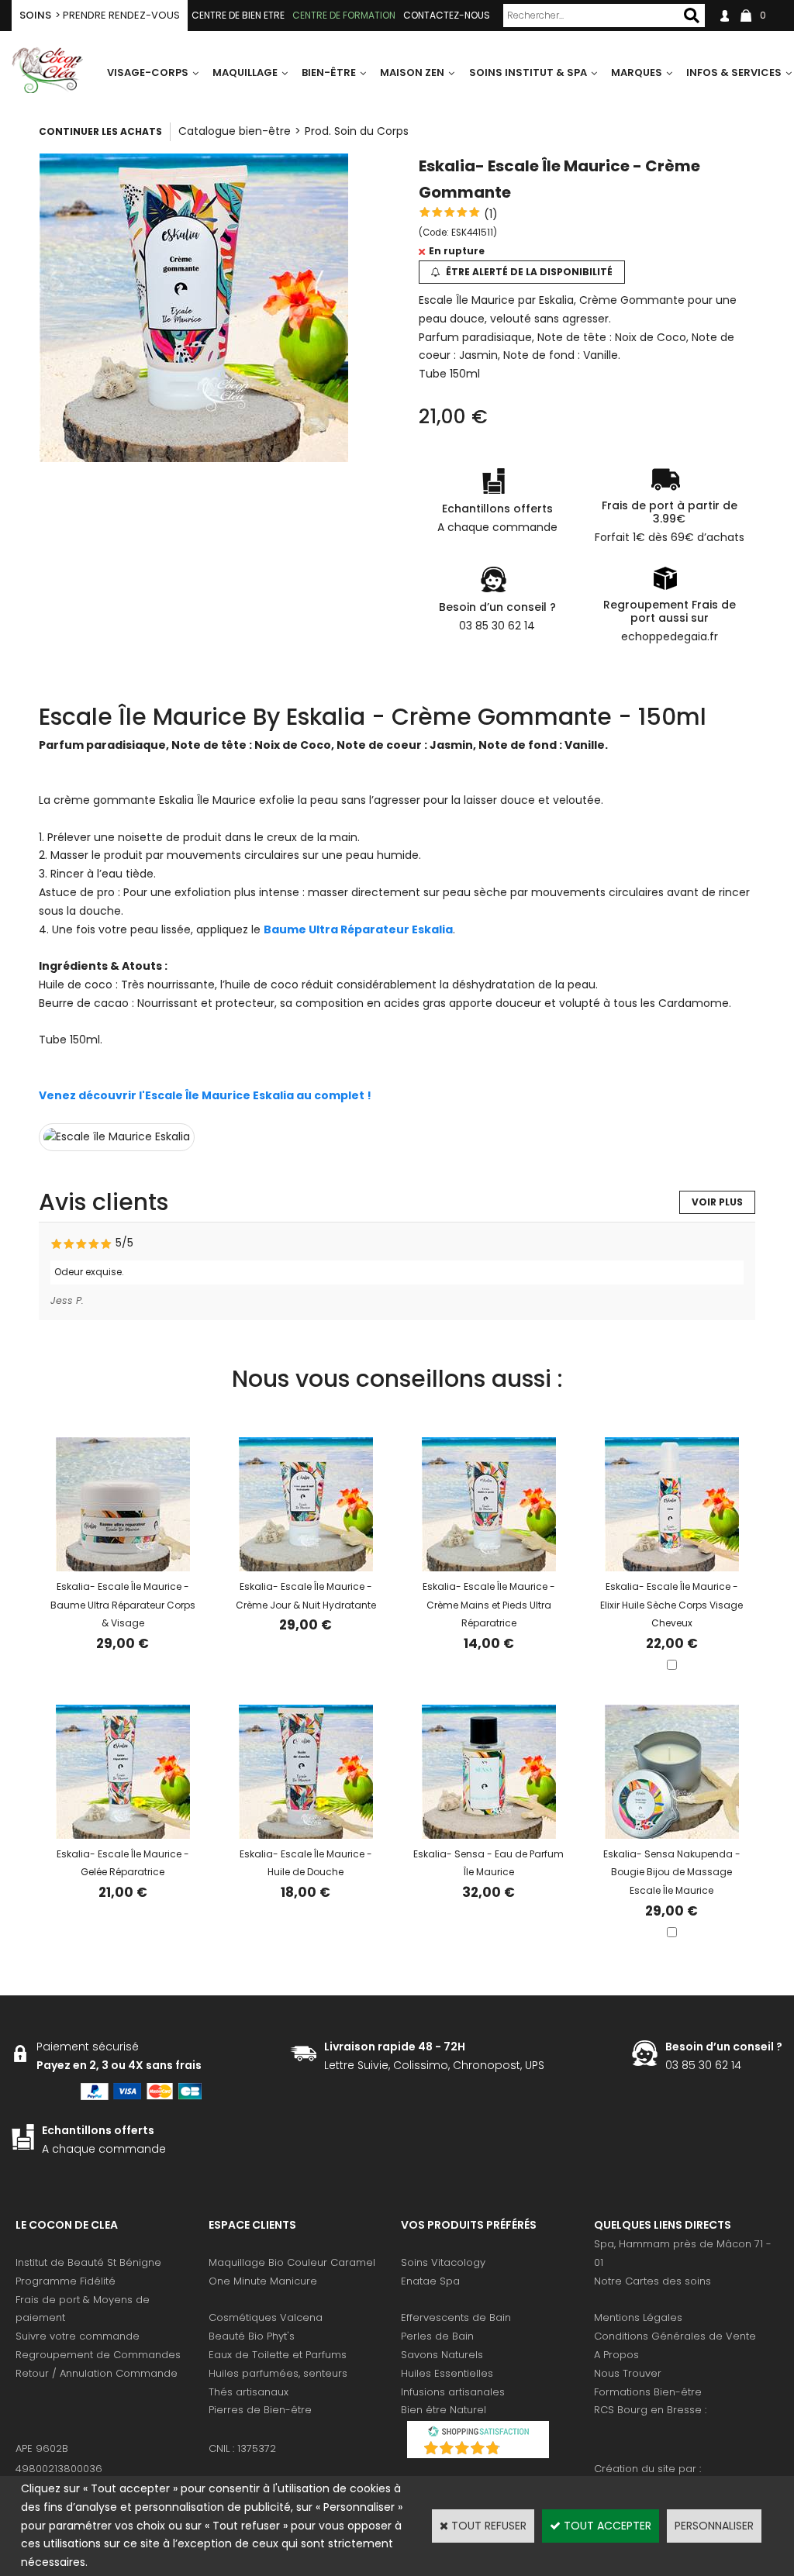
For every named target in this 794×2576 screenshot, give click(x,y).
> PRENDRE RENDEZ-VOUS (100, 15)
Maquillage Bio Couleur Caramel (292, 2262)
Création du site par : (647, 2469)
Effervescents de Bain (456, 2317)
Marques (637, 72)
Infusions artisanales (453, 2392)
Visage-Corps (148, 72)
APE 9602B (42, 2448)
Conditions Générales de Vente (675, 2336)
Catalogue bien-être (235, 131)
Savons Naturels (442, 2355)
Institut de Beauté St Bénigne (88, 2262)
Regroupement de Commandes (98, 2355)
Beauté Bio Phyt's (252, 2336)
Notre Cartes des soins (652, 2281)
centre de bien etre (238, 15)
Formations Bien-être (648, 2392)
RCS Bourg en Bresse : (650, 2410)
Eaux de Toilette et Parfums (278, 2355)
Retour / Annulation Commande (97, 2373)
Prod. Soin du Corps (357, 131)
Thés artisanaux (249, 2392)
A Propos (616, 2355)
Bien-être (329, 72)
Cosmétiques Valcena (266, 2317)
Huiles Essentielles (447, 2373)
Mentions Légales (638, 2317)
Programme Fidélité (66, 2281)
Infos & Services (734, 72)
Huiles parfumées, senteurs (278, 2373)
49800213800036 (59, 2469)
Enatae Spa (430, 2281)
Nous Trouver (628, 2373)
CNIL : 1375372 (242, 2448)
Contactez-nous (447, 15)
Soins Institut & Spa (528, 72)
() (518, 2450)
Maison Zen (412, 72)
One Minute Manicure (263, 2281)
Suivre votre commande (78, 2336)
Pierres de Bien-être (260, 2410)
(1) (491, 214)
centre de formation (344, 15)
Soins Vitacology (443, 2262)
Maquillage (245, 72)
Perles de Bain (437, 2336)
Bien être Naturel (444, 2410)
